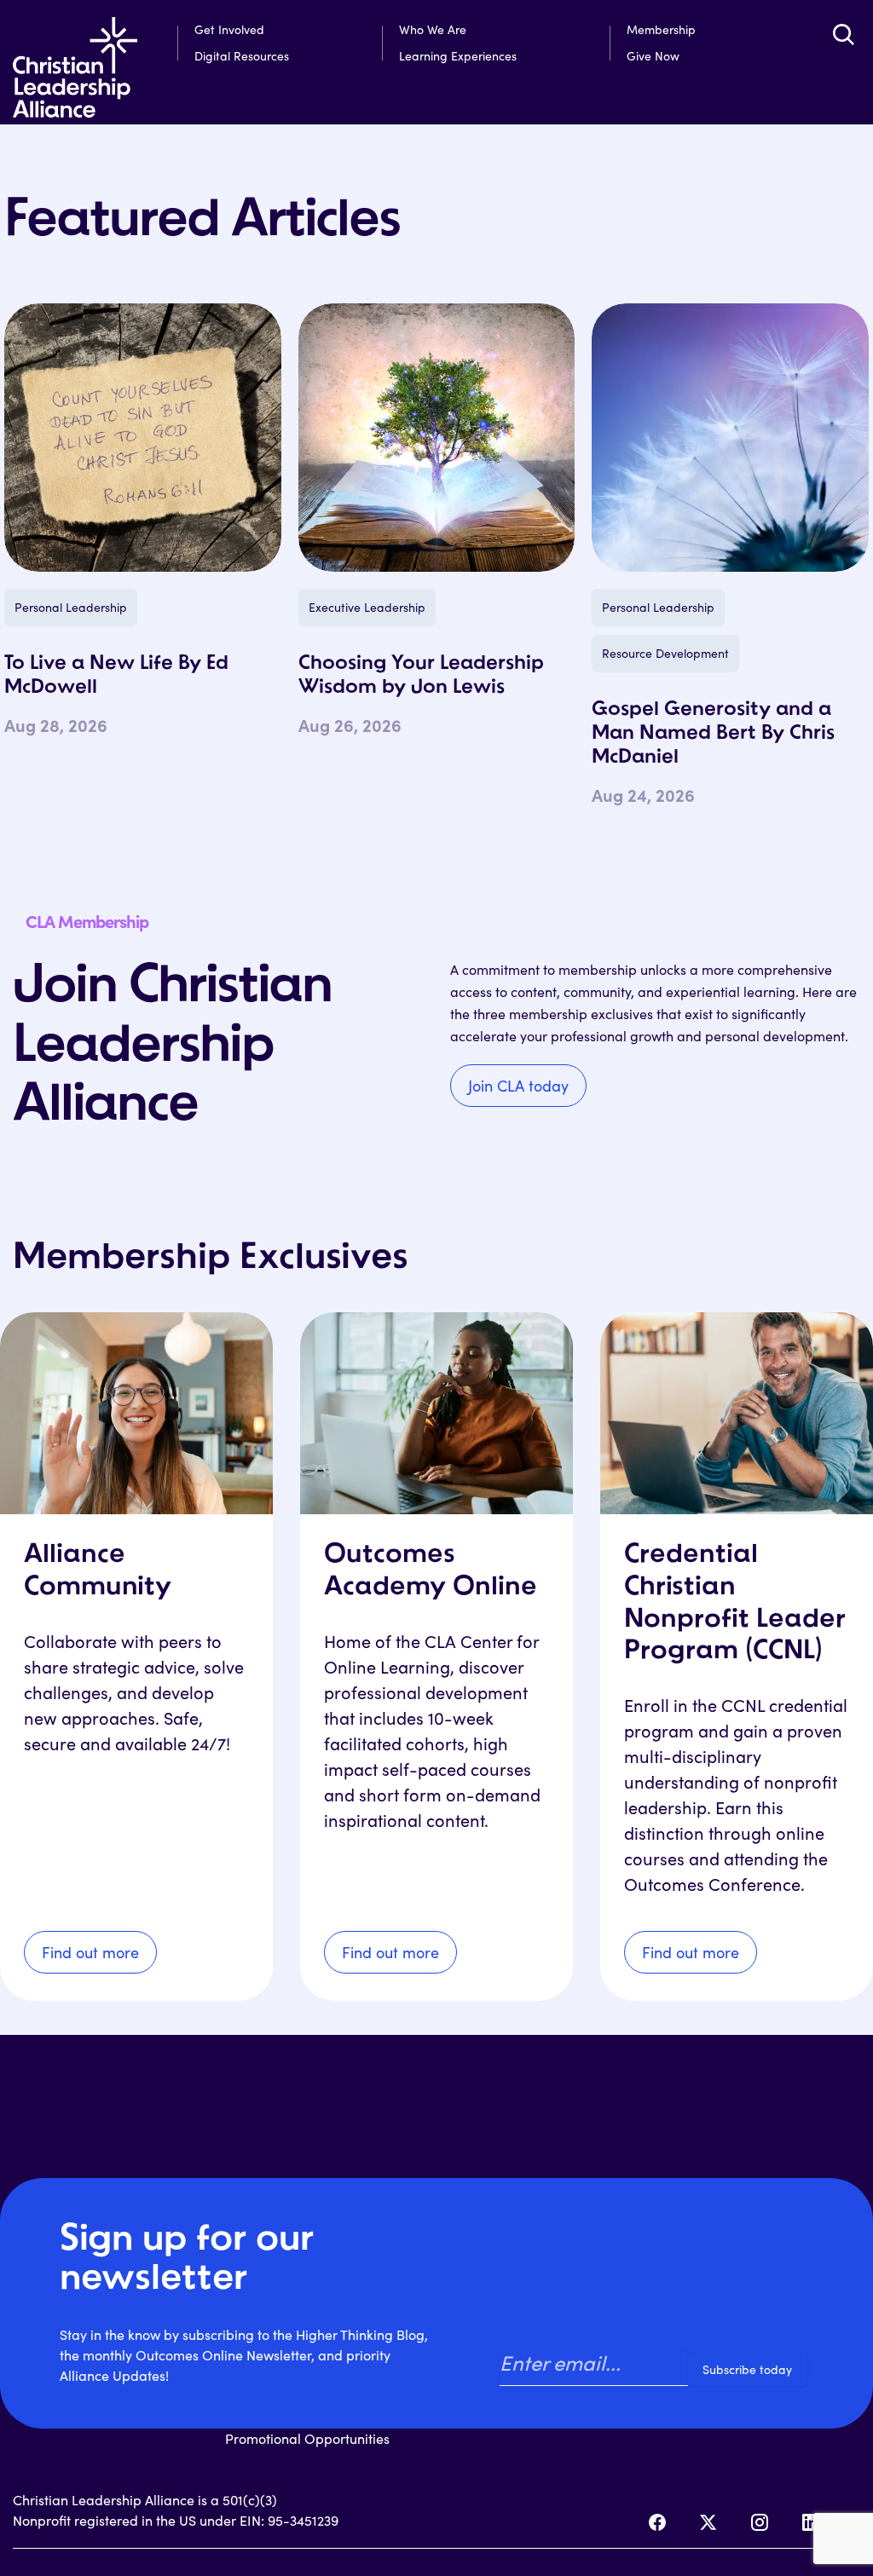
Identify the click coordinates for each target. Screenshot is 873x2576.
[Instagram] (760, 2522)
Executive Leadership (367, 607)
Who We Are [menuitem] (433, 29)
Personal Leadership (71, 607)
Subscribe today (747, 2369)
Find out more (90, 1952)
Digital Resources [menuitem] (242, 56)
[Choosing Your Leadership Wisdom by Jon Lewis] (437, 438)
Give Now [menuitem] (653, 56)
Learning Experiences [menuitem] (458, 56)
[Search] (843, 34)
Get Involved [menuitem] (229, 29)
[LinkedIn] (811, 2522)
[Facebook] (657, 2522)
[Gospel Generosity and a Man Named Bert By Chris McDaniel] (730, 438)
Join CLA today (518, 1086)
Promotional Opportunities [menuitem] (307, 2438)
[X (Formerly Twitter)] (708, 2522)
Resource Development (665, 653)
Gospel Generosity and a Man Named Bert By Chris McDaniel (713, 734)
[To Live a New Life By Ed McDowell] (143, 438)
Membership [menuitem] (661, 29)
